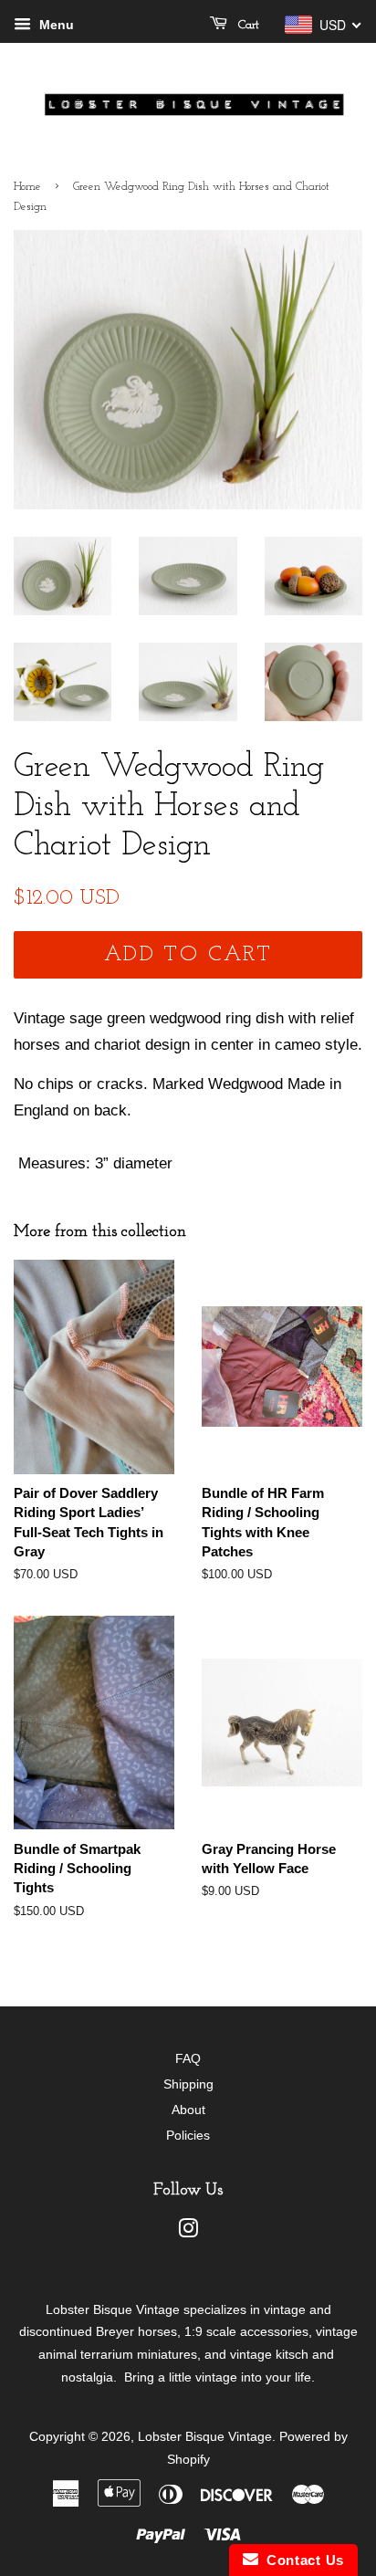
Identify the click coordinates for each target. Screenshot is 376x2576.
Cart (247, 25)
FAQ (188, 2058)
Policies (188, 2135)
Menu (55, 25)
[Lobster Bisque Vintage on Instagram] (188, 2232)
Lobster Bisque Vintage (205, 2436)
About (188, 2110)
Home (27, 187)
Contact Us (301, 2560)
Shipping (188, 2084)
